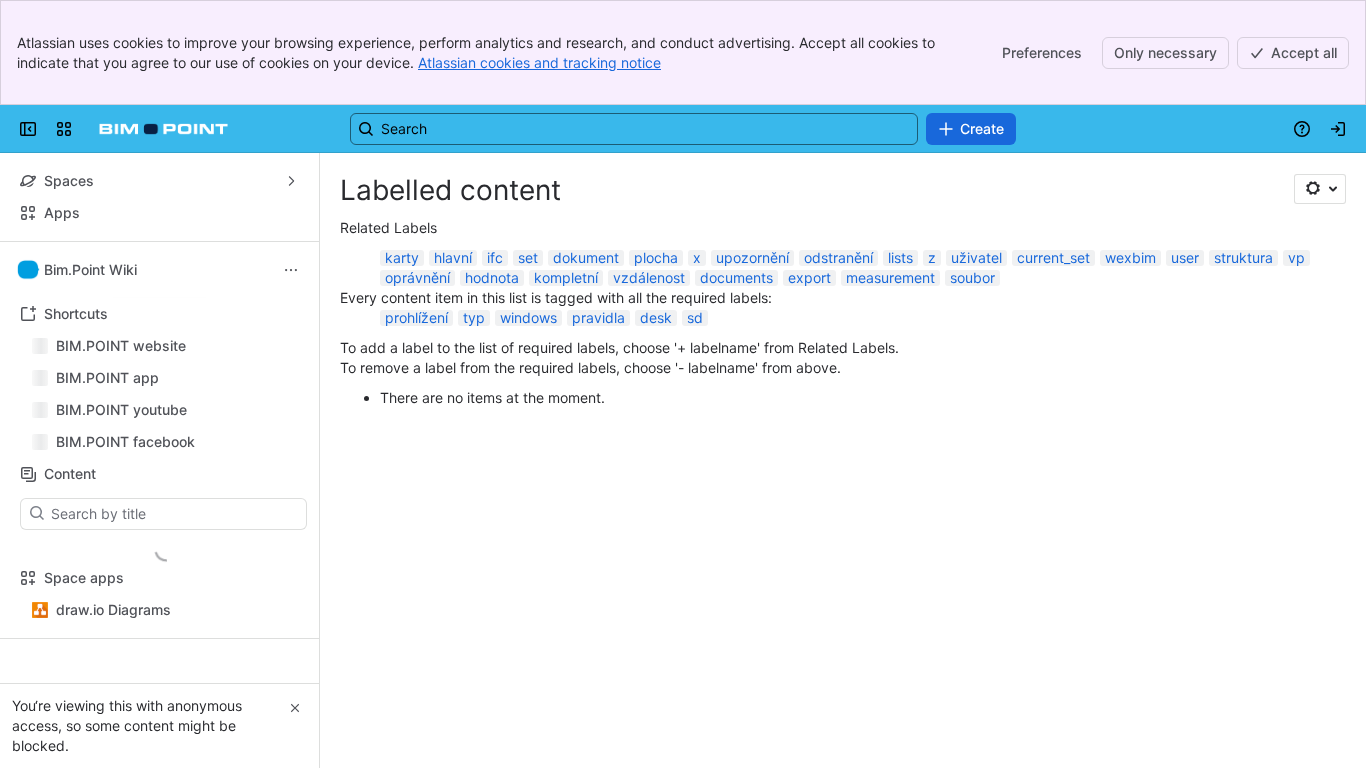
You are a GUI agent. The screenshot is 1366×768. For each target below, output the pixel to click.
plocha (656, 257)
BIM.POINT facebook (125, 441)
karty (402, 257)
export (809, 277)
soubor (972, 277)
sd (695, 317)
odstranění (838, 257)
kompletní (566, 277)
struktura (1243, 257)
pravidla (598, 317)
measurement (890, 277)
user (1185, 257)
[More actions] (291, 270)
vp (1296, 257)
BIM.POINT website (121, 345)
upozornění (752, 257)
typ (474, 317)
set (528, 257)
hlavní (453, 257)
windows (528, 317)
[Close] (295, 708)
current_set (1053, 257)
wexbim (1130, 257)
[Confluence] (163, 129)
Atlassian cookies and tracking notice (539, 62)
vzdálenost (649, 277)
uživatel (976, 257)
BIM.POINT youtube (121, 409)
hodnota (492, 277)
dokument (586, 257)
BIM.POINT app (107, 377)
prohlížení (416, 317)
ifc (495, 257)
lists (900, 257)
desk (656, 317)
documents (736, 277)
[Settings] (1320, 189)
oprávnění (417, 277)
